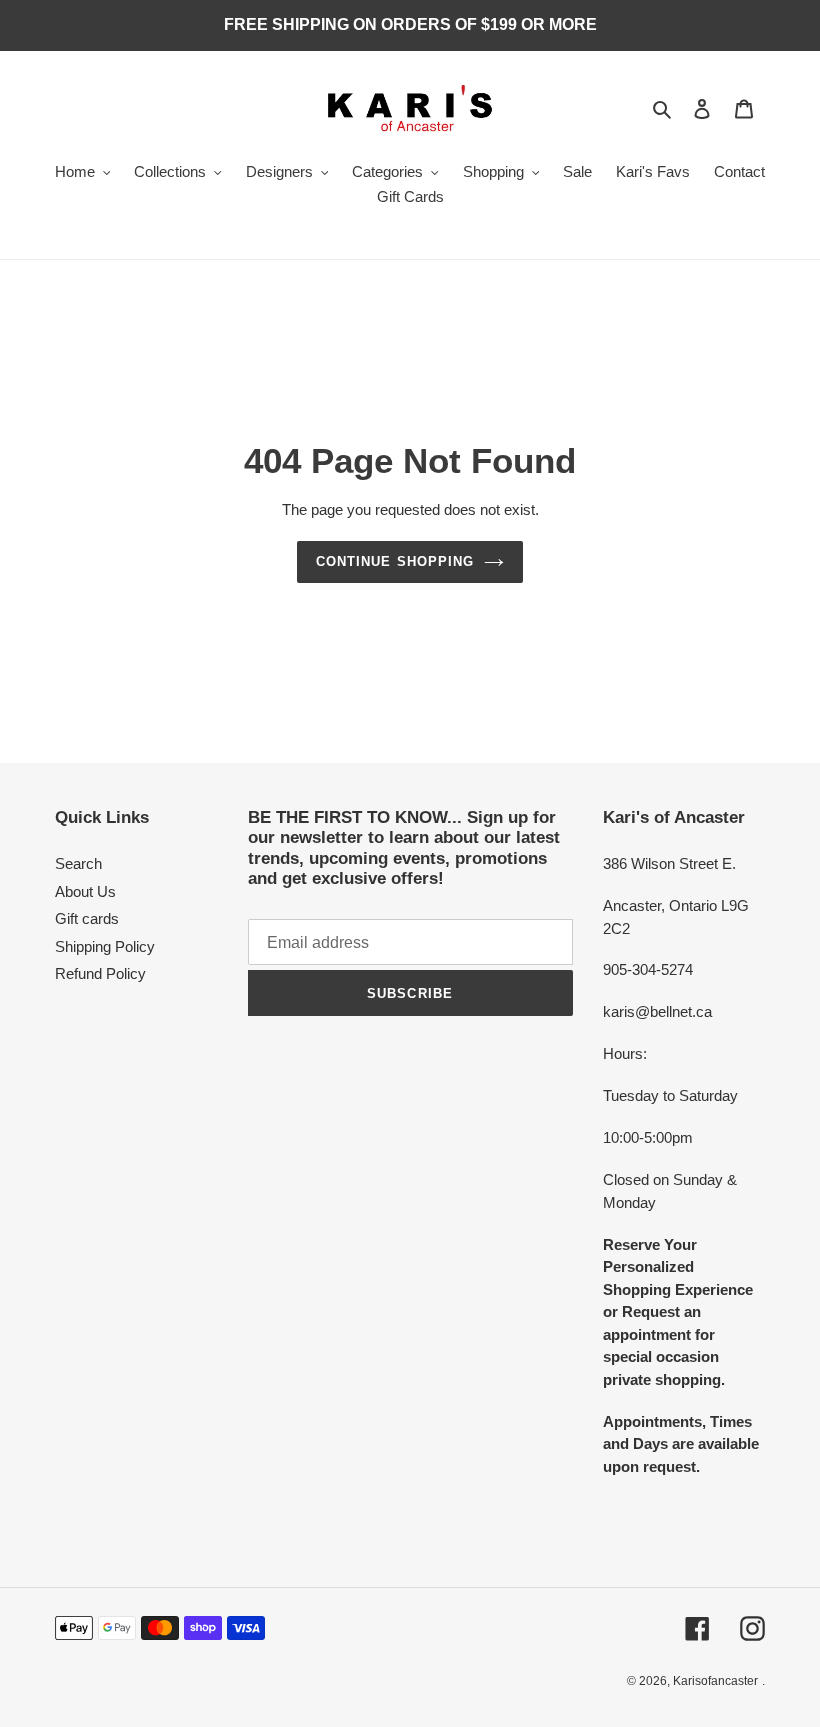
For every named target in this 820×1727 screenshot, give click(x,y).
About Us (85, 891)
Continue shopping (395, 561)
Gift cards (87, 918)
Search (78, 863)
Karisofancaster (715, 1681)
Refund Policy (100, 973)
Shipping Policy (105, 946)
